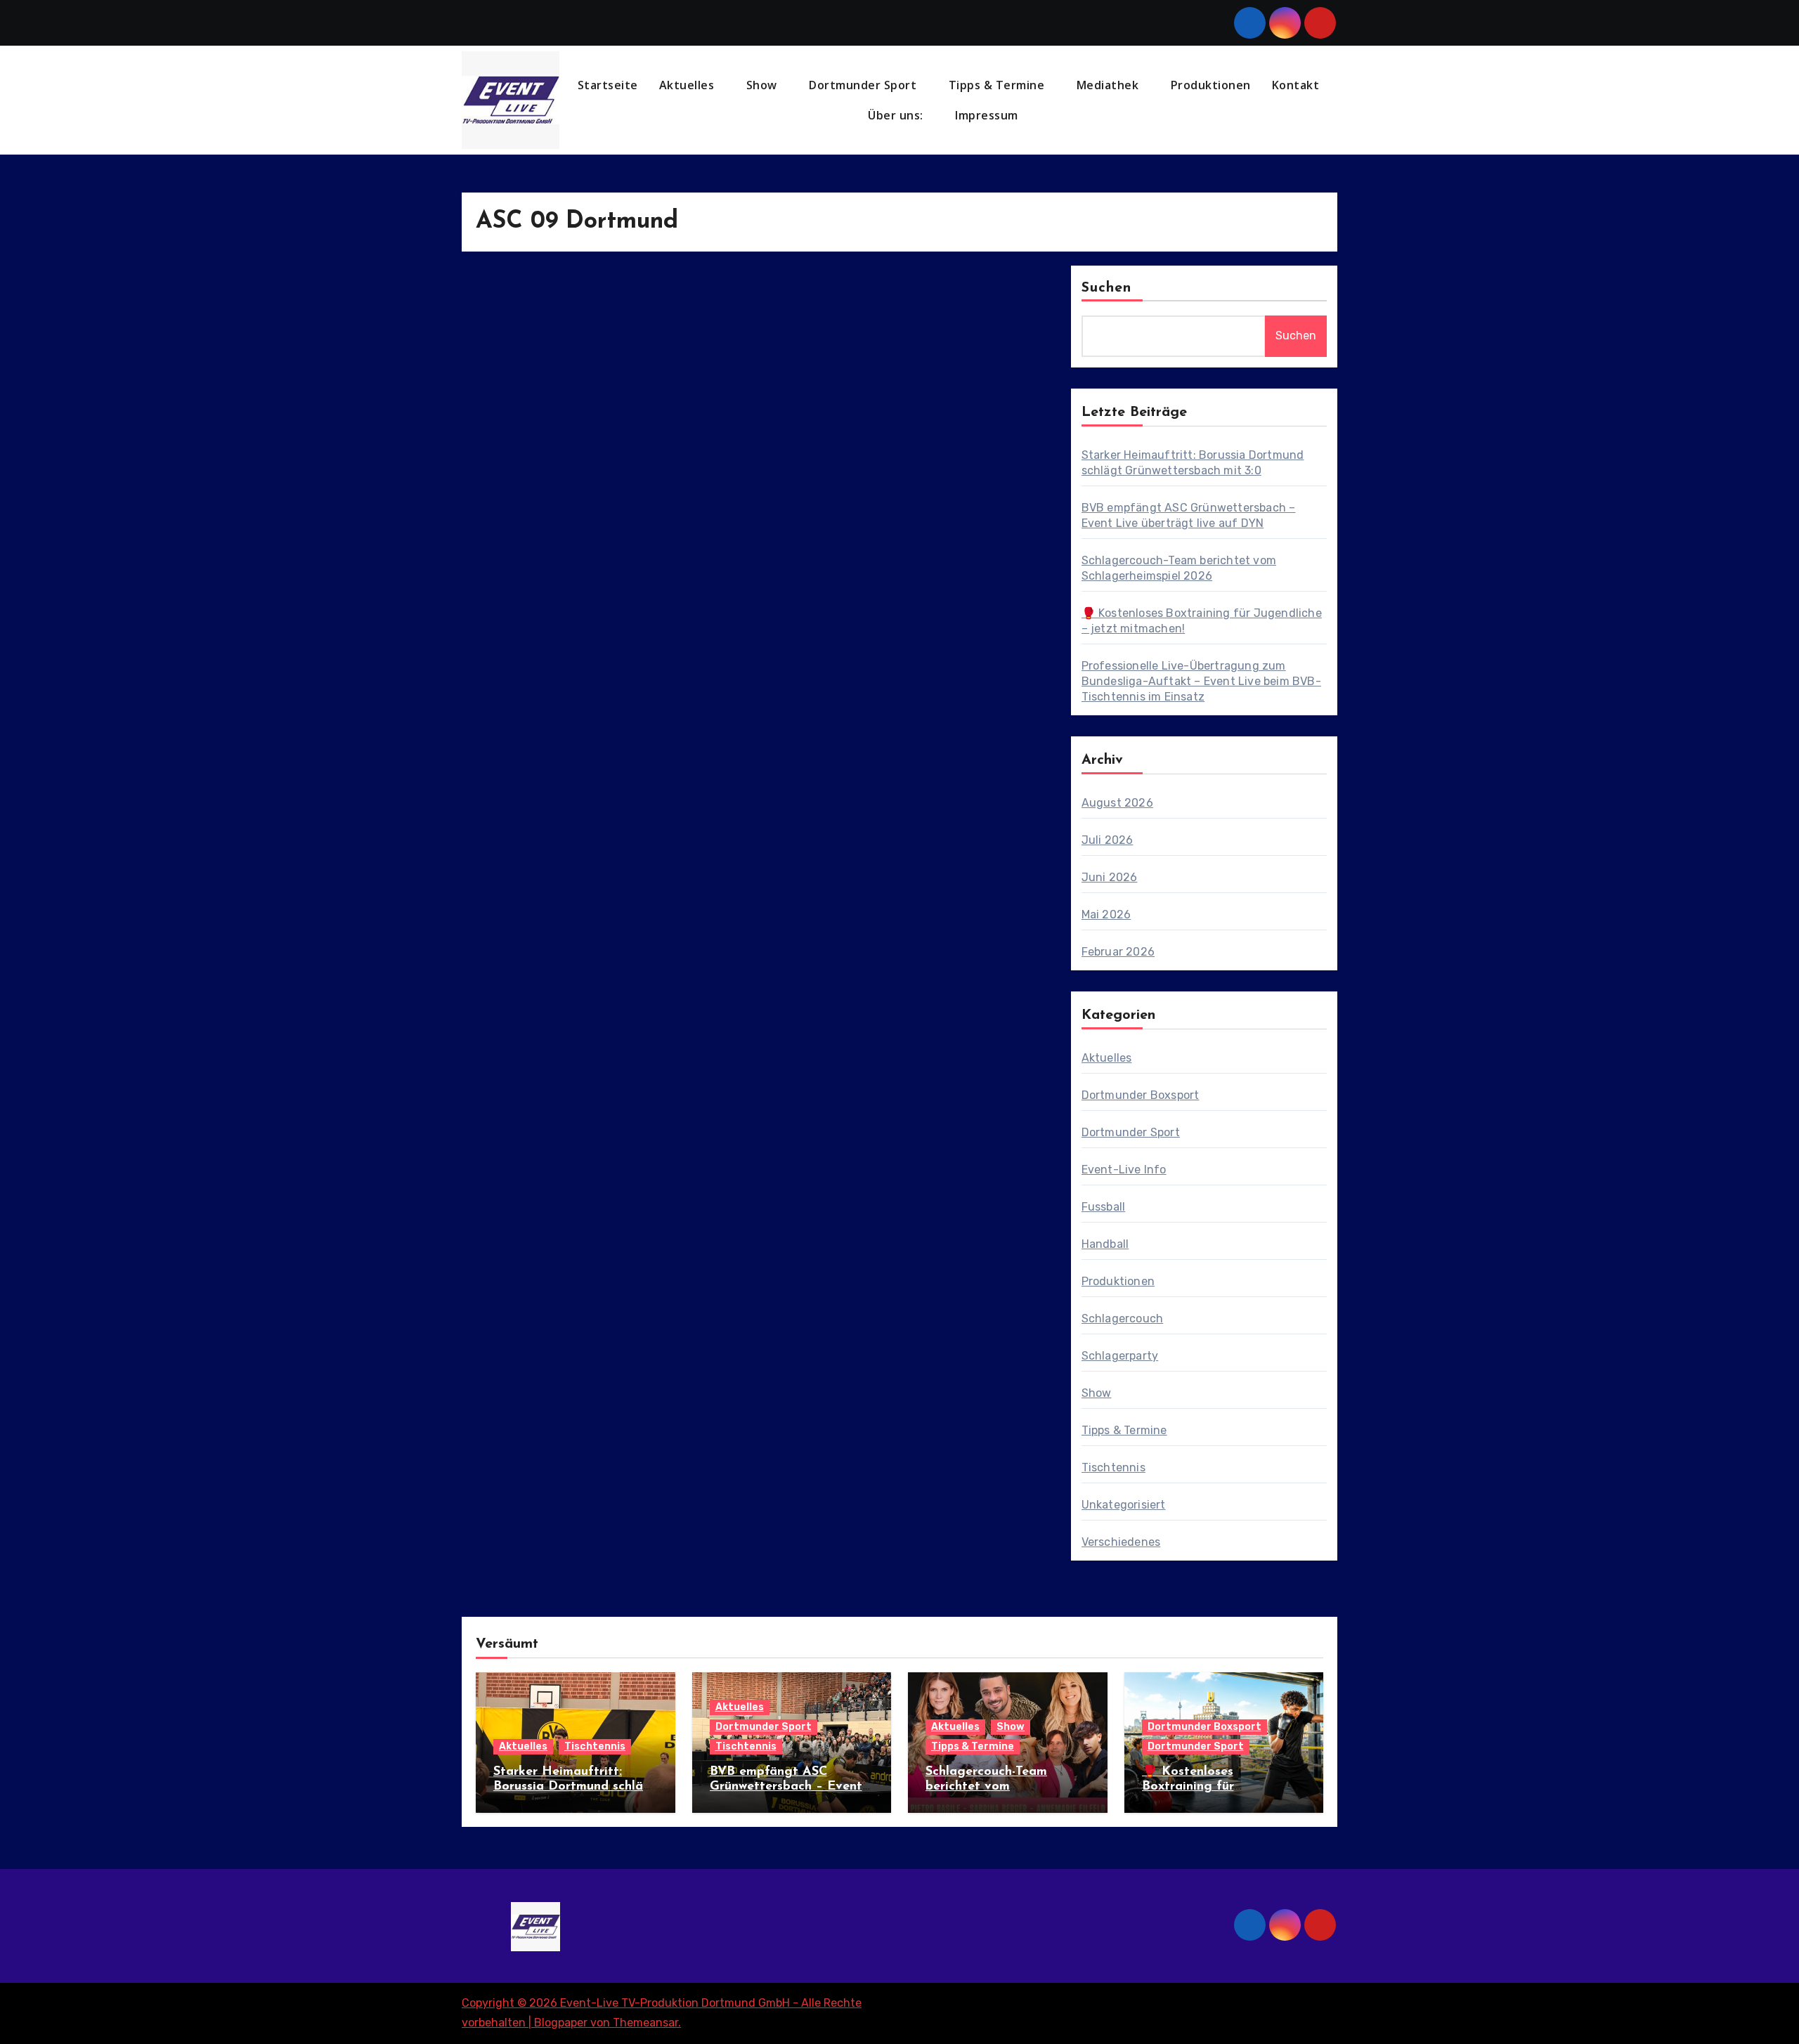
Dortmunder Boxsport (1141, 1095)
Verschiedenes (1121, 1542)
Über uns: (897, 115)
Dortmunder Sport (864, 85)
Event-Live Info (1124, 1170)
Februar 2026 (1118, 952)
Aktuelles (688, 85)
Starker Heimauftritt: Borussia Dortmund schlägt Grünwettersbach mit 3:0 (575, 1787)
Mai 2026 (1106, 914)
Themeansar (645, 2023)
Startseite (608, 85)
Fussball (1104, 1207)
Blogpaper (561, 2023)
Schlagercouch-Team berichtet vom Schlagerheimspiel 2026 (997, 1787)
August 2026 (1117, 803)
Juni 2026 (1110, 877)
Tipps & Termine (998, 85)
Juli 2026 (1108, 840)
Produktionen (1211, 85)
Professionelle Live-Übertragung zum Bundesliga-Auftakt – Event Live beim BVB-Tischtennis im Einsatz (1201, 681)
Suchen (1107, 288)
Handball (1105, 1244)
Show (764, 85)
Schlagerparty (1120, 1356)
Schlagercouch (1123, 1319)
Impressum (988, 115)
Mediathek (1109, 85)
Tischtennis (1113, 1467)
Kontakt (1296, 85)
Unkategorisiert (1124, 1505)
